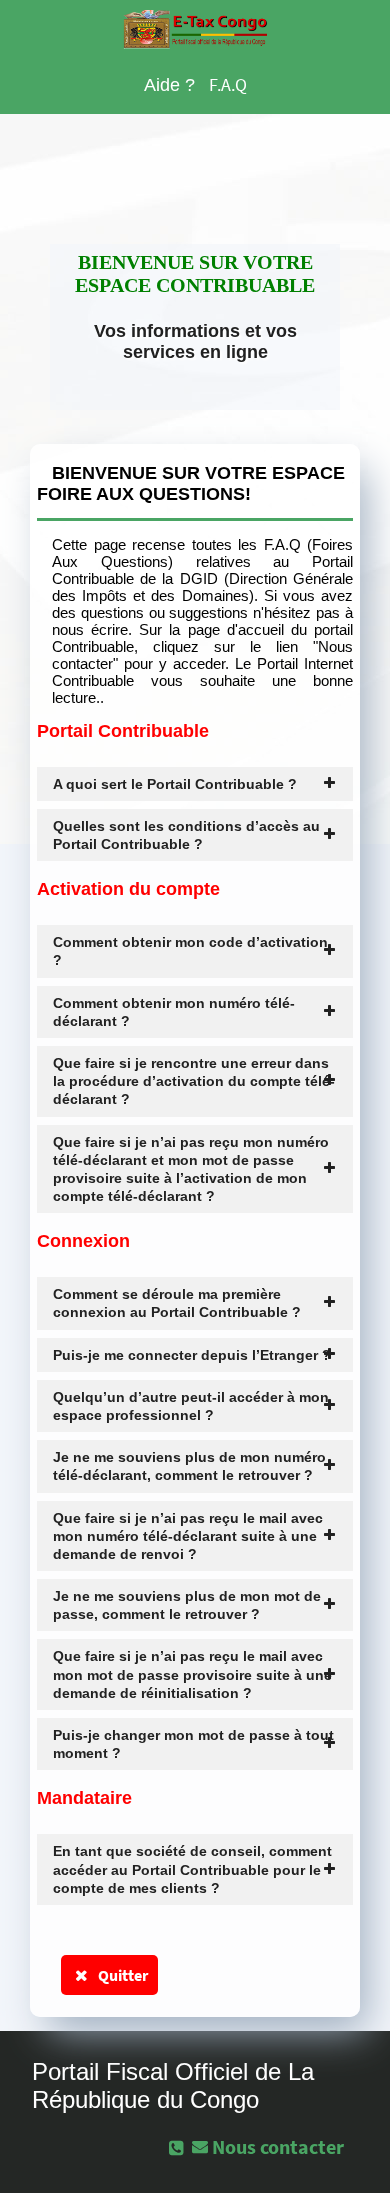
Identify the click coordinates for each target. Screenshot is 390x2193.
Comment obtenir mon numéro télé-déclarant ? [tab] (174, 1012)
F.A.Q (228, 84)
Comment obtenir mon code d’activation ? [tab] (190, 951)
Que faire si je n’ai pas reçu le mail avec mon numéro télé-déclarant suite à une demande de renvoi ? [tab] (188, 1536)
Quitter (120, 1975)
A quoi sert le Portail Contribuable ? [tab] (175, 784)
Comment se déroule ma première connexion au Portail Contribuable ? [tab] (177, 1303)
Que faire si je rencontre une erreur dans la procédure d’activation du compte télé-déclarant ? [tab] (194, 1081)
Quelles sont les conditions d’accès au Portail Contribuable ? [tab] (186, 835)
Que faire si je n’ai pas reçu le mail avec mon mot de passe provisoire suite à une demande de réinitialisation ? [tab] (192, 1674)
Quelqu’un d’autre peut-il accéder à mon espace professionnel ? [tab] (191, 1406)
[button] (270, 2146)
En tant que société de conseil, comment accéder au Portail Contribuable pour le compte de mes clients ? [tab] (192, 1869)
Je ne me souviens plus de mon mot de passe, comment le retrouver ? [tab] (187, 1605)
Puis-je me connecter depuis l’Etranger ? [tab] (192, 1355)
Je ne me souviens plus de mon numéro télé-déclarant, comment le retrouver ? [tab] (189, 1466)
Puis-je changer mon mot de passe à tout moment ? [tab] (193, 1744)
